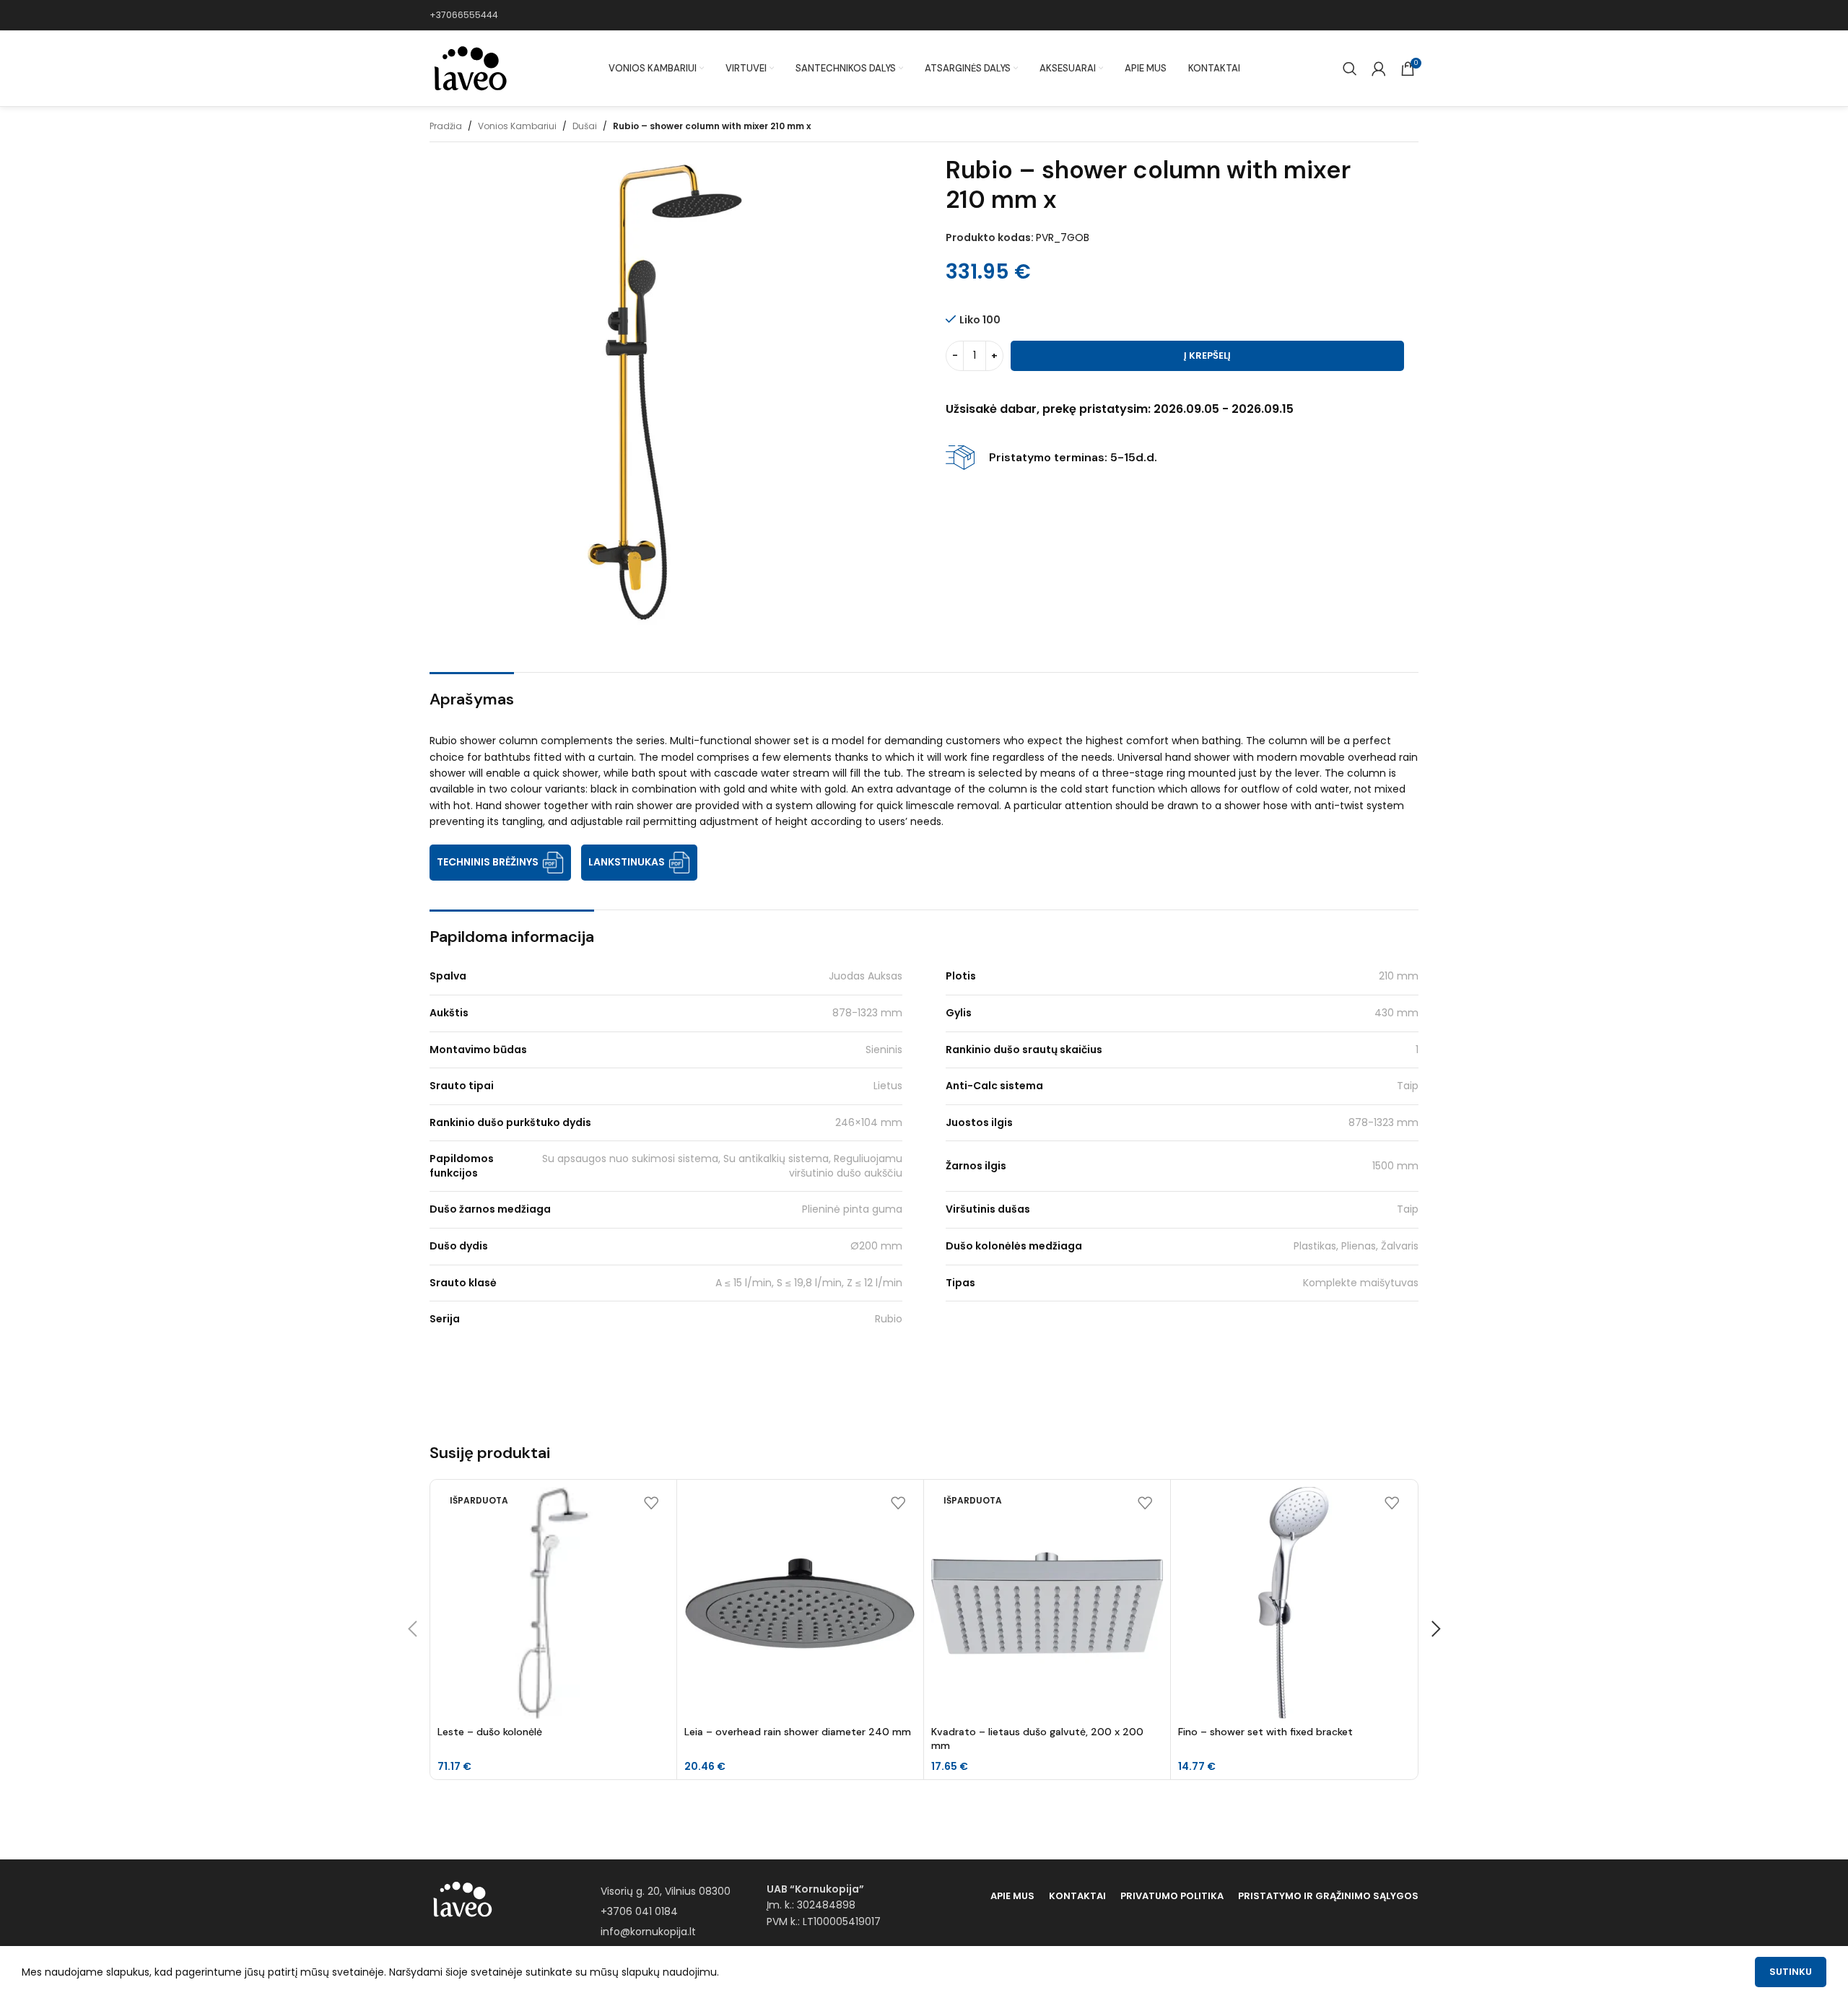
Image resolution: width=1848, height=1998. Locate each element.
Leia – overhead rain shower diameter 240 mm (798, 1732)
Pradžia (446, 126)
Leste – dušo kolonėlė (490, 1732)
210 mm (1399, 976)
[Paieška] (1350, 69)
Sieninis (884, 1050)
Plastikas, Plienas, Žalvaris (1356, 1246)
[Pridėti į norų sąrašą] (651, 1503)
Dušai (585, 126)
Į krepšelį (1207, 355)
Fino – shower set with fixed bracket (1265, 1732)
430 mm (1396, 1013)
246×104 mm (869, 1122)
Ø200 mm (876, 1246)
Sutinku (1791, 1972)
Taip (1408, 1086)
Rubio (889, 1319)
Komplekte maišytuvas (1361, 1283)
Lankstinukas (627, 862)
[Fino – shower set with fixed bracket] (1294, 1603)
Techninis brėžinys (488, 862)
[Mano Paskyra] (1379, 69)
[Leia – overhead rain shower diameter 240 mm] (800, 1603)
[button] (412, 1629)
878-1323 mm (867, 1013)
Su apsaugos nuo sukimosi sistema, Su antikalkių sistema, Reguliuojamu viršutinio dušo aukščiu (722, 1166)
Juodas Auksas (866, 976)
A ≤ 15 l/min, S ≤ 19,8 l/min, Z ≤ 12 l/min (809, 1283)
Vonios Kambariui (517, 126)
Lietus (888, 1086)
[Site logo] (469, 68)
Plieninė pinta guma (852, 1209)
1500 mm (1395, 1166)
